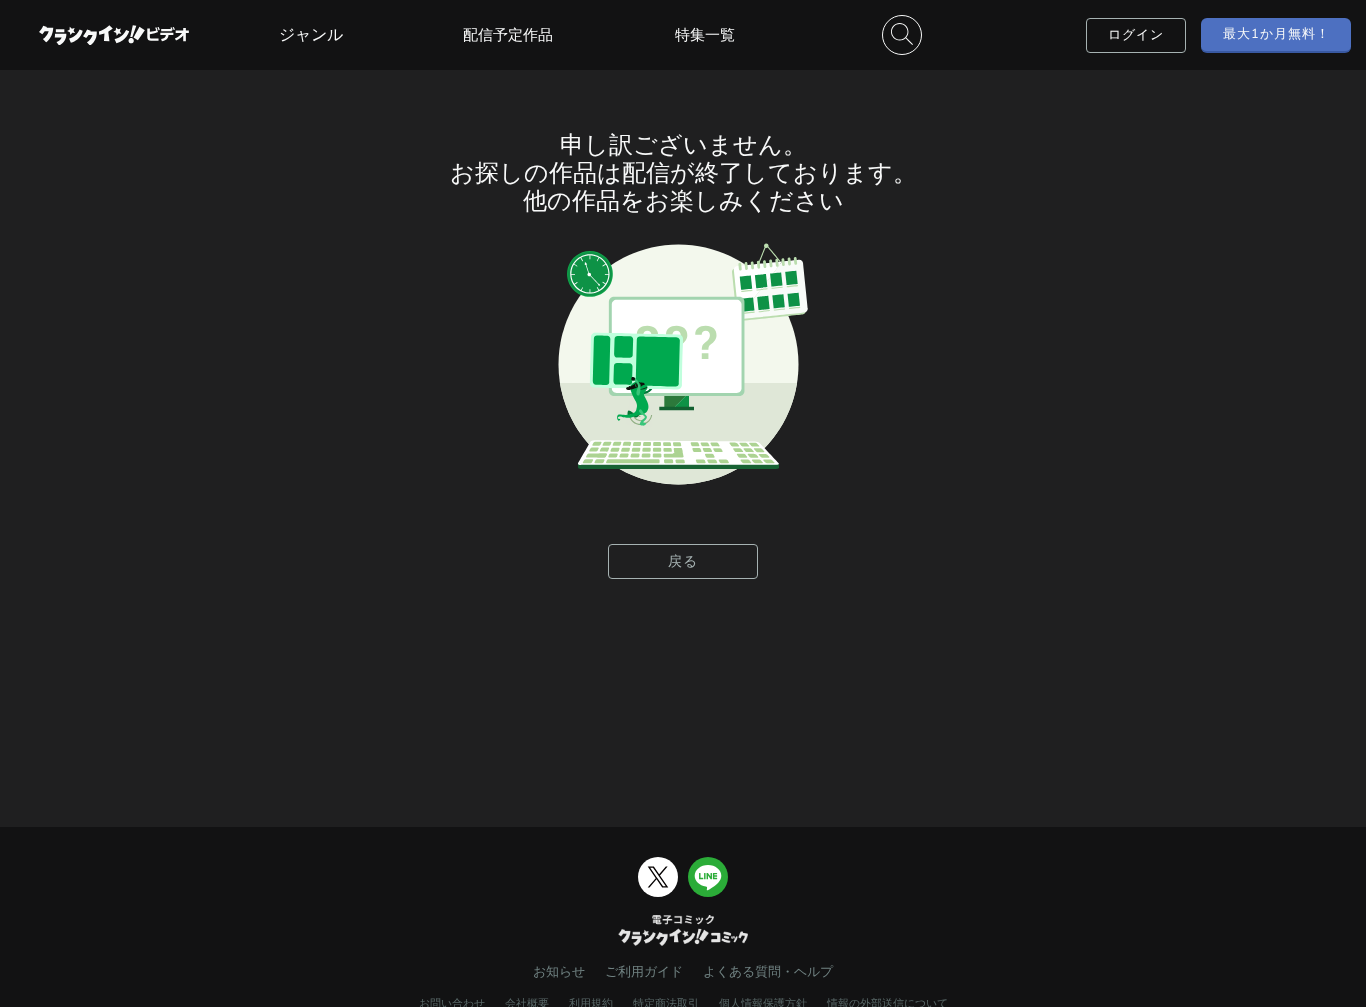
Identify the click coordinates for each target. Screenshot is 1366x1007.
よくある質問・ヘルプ (768, 971)
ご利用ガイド (644, 971)
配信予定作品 (508, 34)
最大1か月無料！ (1276, 33)
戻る (683, 561)
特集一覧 (705, 34)
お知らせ (559, 971)
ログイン (1136, 34)
